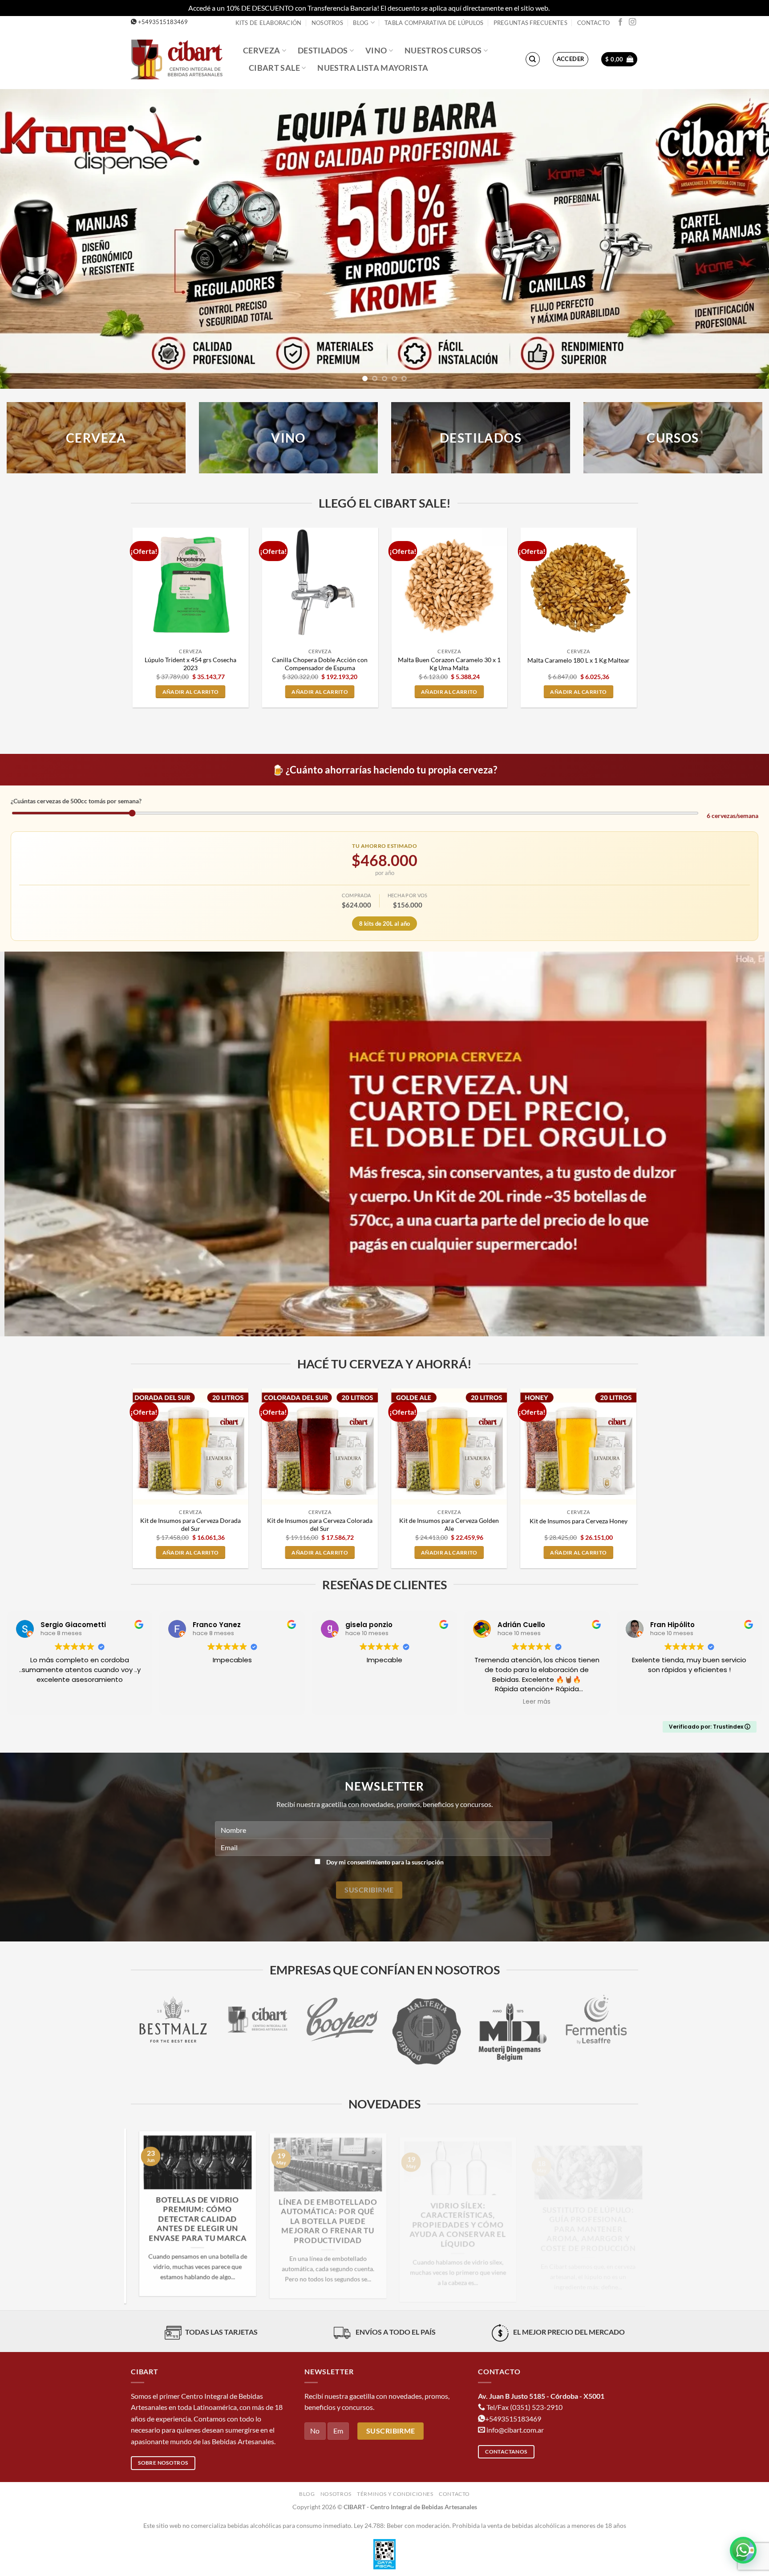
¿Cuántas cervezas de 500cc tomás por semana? (76, 801)
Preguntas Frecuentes (530, 23)
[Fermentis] (427, 2019)
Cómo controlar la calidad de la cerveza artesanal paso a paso (189, 2212)
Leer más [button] (537, 1702)
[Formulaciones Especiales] (596, 2019)
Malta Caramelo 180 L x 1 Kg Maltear (579, 660)
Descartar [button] (566, 8)
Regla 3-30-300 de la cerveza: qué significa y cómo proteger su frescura (450, 2212)
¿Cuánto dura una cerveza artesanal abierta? (320, 2207)
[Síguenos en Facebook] (620, 22)
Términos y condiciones (395, 2494)
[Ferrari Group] (511, 2019)
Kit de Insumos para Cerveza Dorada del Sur (190, 1525)
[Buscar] (533, 59)
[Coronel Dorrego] (258, 2032)
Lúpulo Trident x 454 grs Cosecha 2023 (190, 664)
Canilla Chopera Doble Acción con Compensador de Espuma (320, 664)
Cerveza (261, 51)
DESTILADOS (481, 438)
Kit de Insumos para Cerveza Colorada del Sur (320, 1525)
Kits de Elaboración (269, 23)
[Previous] (27, 239)
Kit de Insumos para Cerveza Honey (579, 1521)
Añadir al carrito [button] (191, 692)
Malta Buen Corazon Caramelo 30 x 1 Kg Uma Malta (449, 664)
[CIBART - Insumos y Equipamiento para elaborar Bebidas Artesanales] (180, 59)
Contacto (593, 23)
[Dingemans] (342, 2032)
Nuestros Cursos (443, 51)
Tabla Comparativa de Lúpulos (434, 23)
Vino (376, 51)
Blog (361, 23)
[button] (571, 59)
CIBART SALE (274, 68)
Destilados (323, 51)
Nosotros (327, 23)
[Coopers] (173, 2019)
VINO (288, 438)
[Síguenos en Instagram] (632, 22)
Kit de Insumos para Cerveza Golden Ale (449, 1525)
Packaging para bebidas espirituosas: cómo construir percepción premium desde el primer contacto (580, 2222)
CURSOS (673, 438)
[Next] (742, 239)
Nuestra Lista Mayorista (373, 68)
